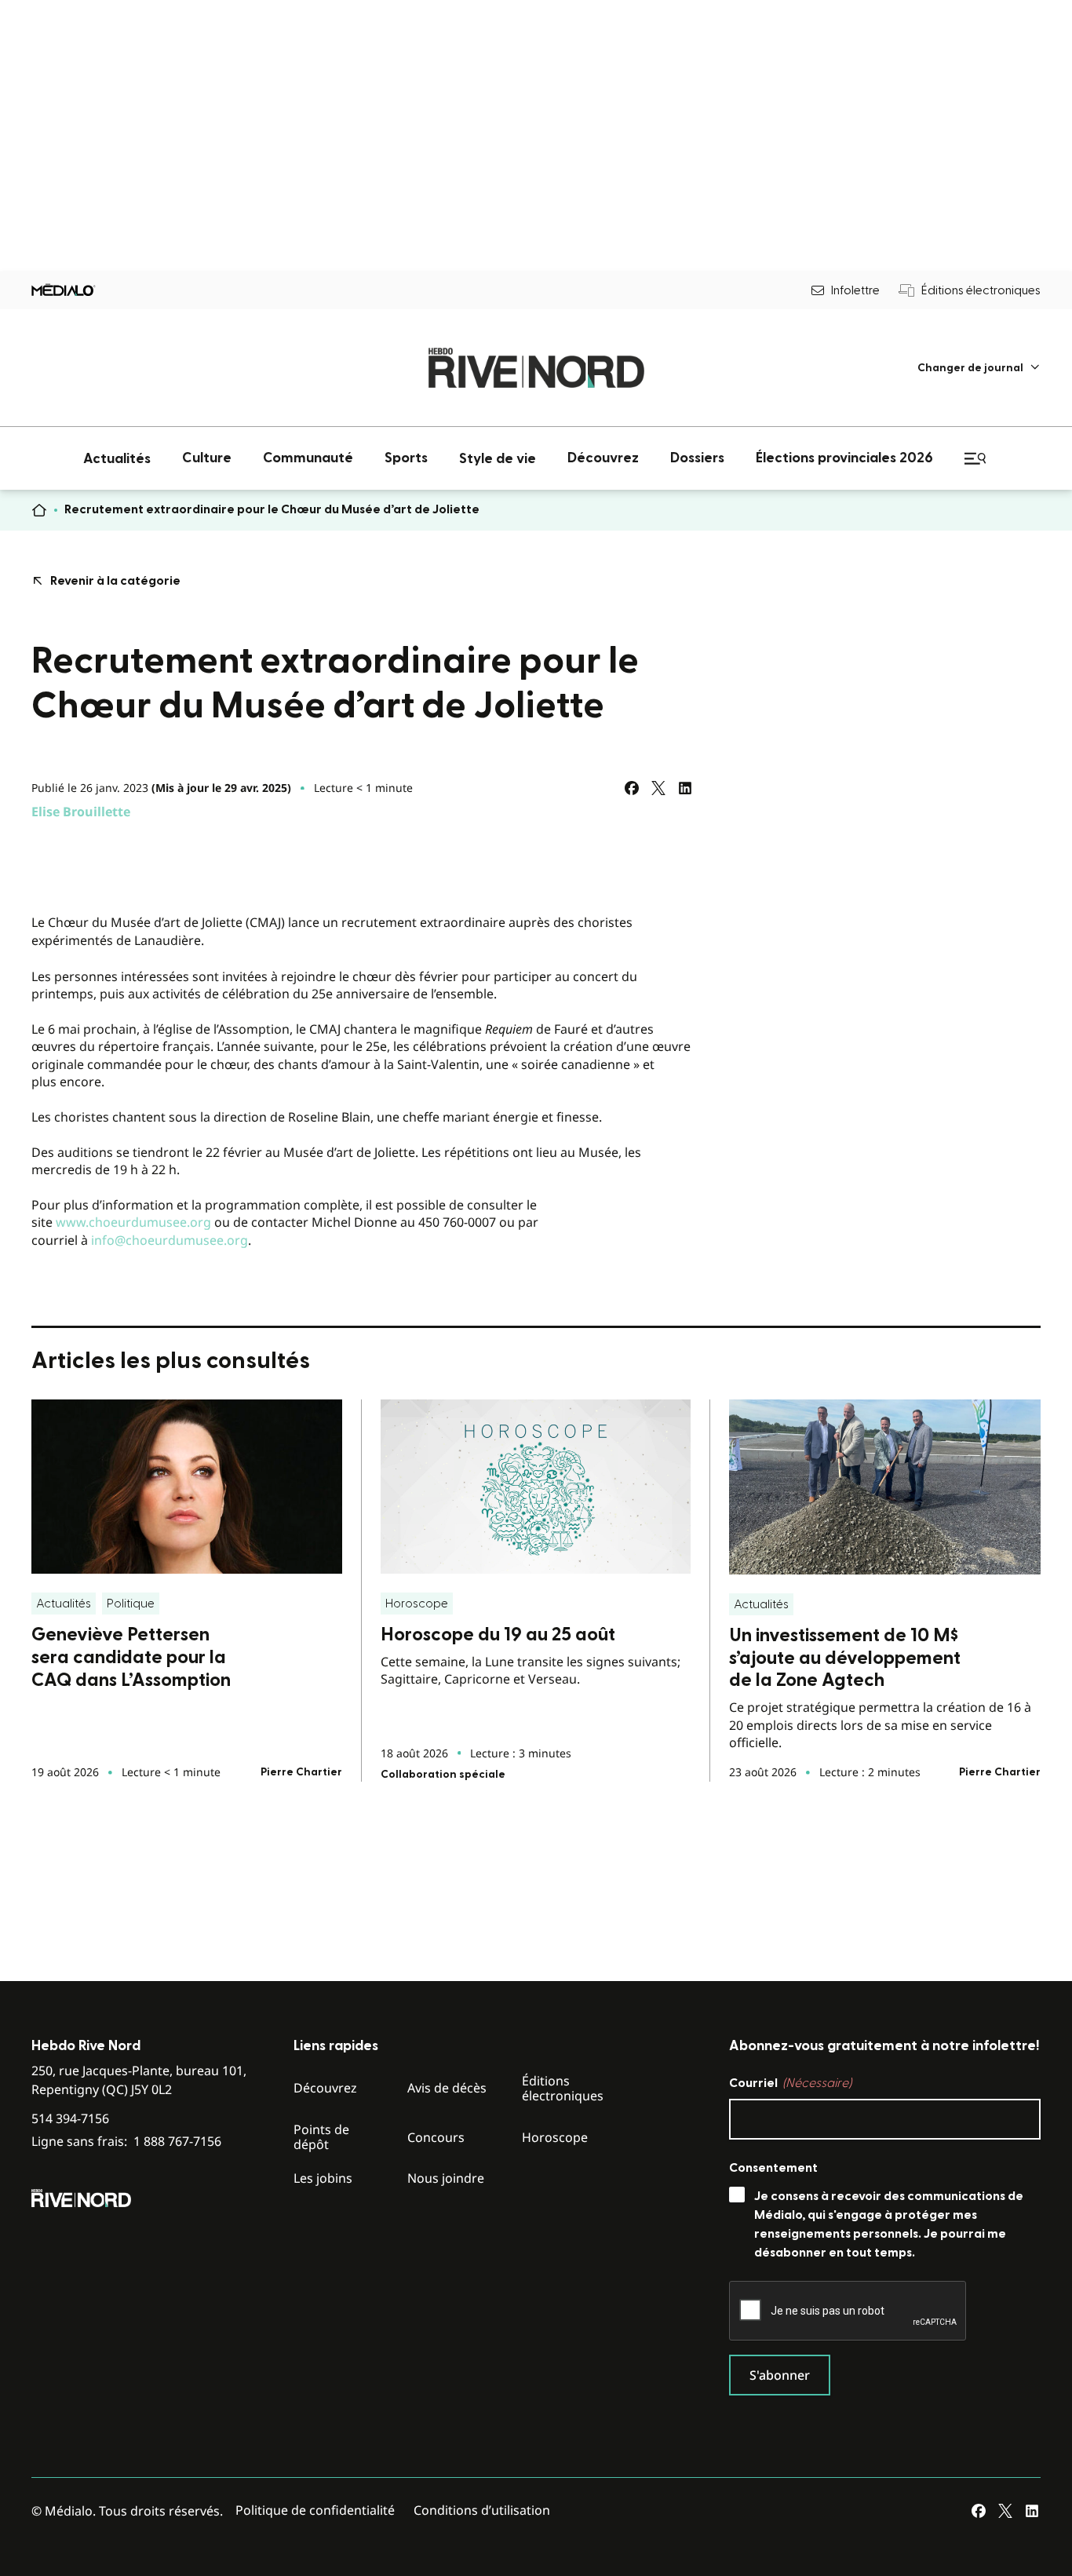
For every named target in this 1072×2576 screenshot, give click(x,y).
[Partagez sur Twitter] (658, 788)
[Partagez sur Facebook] (632, 788)
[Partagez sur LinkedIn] (685, 788)
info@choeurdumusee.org (170, 1240)
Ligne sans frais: (126, 2142)
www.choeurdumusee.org (133, 1222)
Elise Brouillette (81, 812)
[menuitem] (979, 368)
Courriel (790, 2083)
